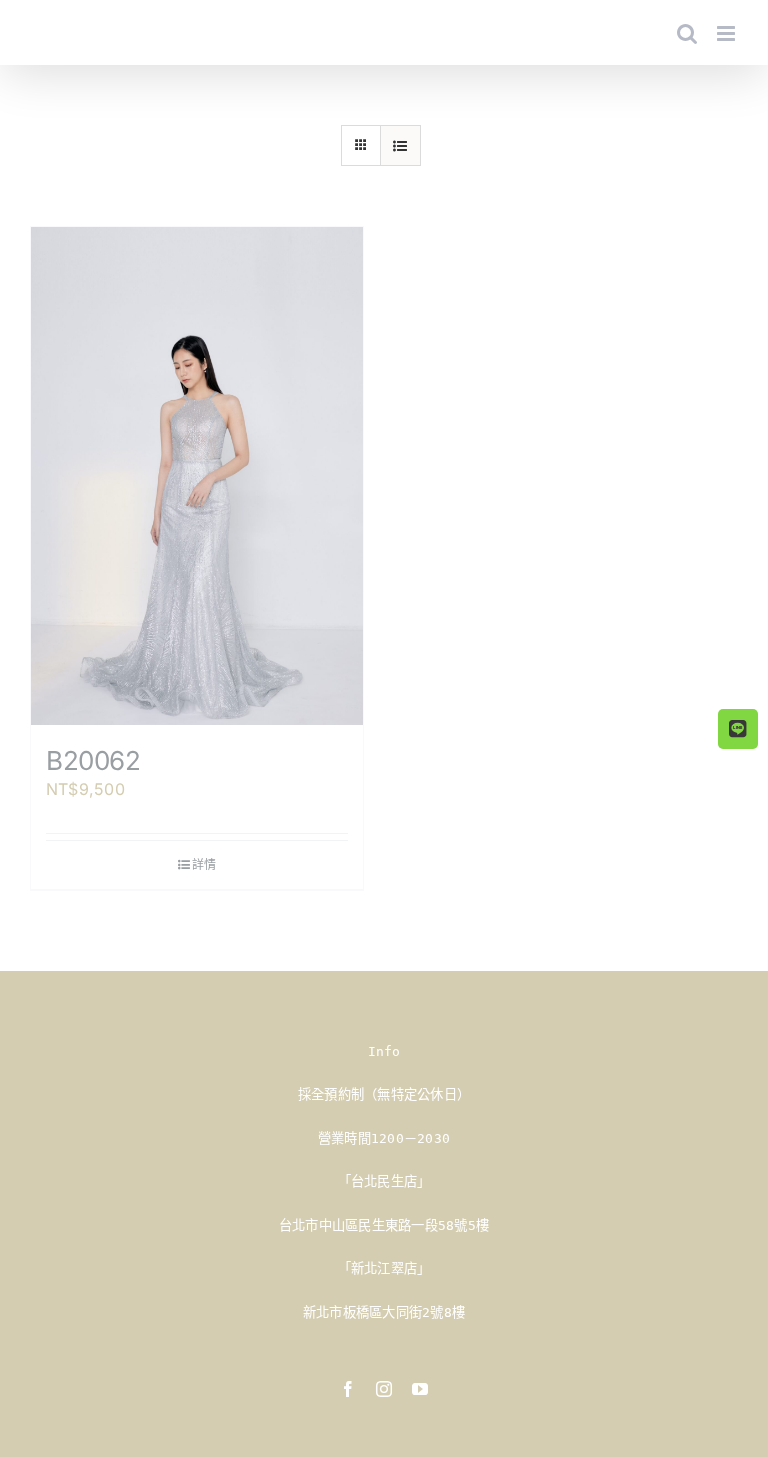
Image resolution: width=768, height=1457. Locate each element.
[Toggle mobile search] (687, 33)
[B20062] (197, 476)
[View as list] (400, 145)
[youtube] (420, 1389)
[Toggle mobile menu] (727, 33)
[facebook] (348, 1389)
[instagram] (384, 1389)
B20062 (93, 760)
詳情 (204, 864)
